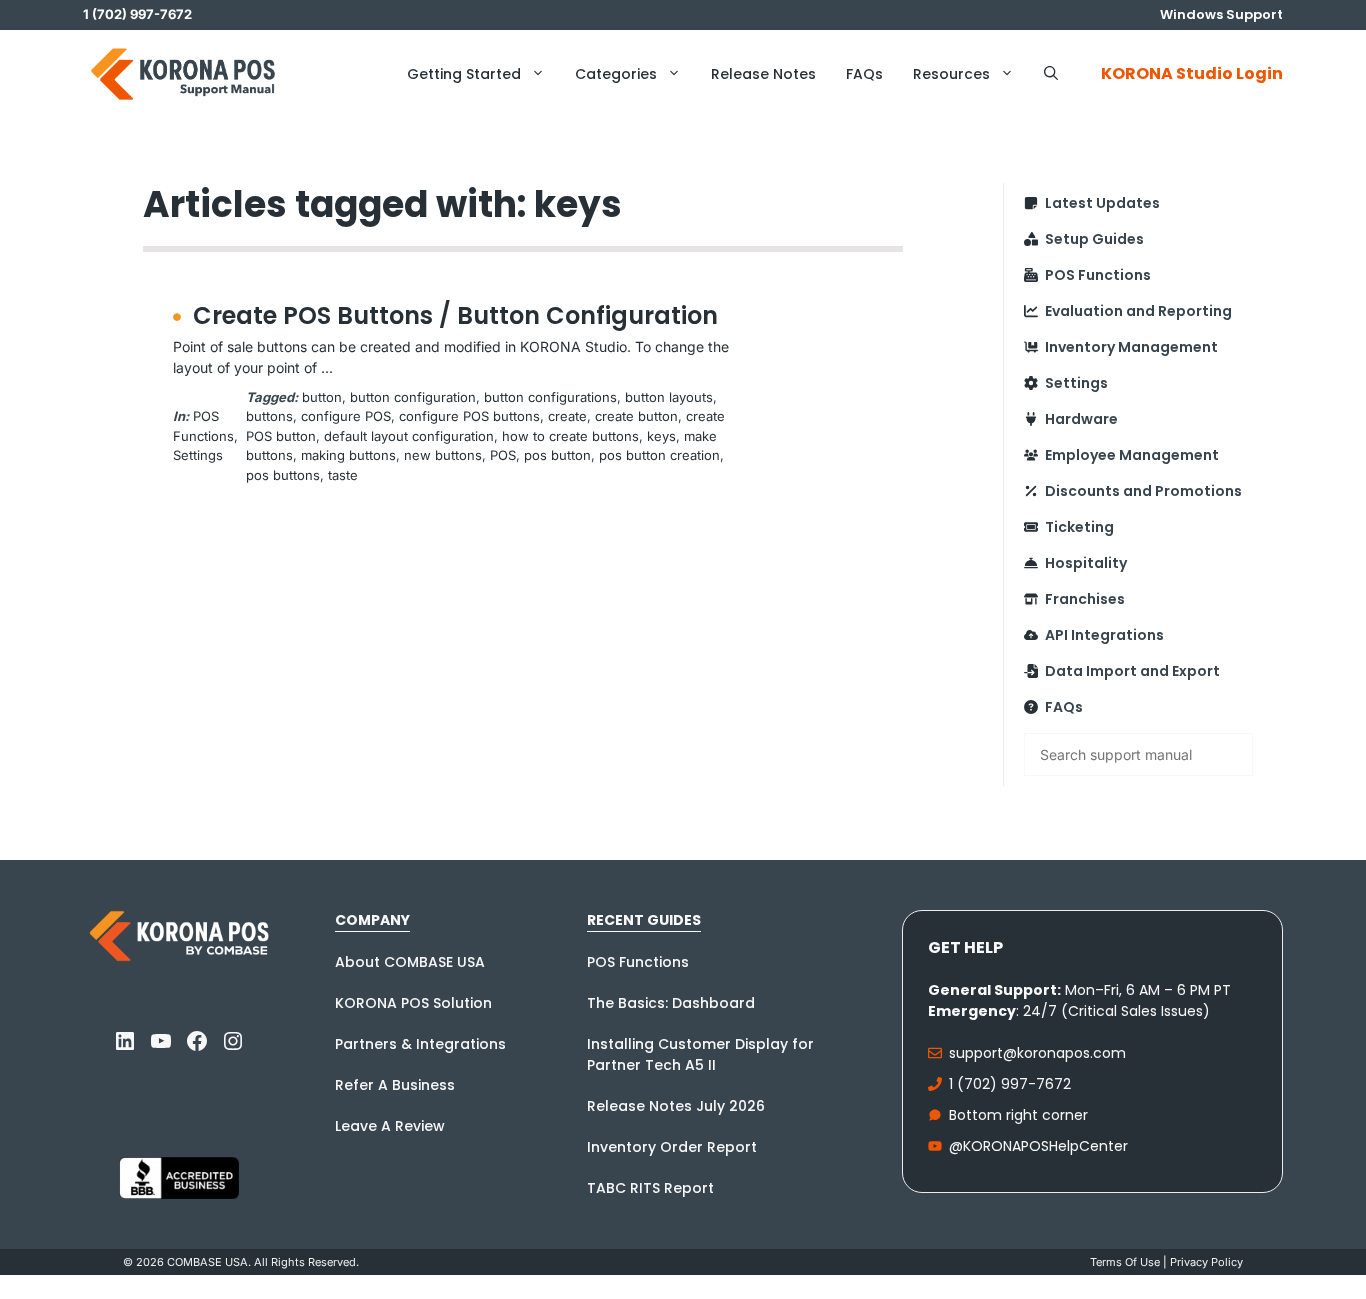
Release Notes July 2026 (676, 1106)
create (567, 416)
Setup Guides (1094, 239)
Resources (951, 74)
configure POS (346, 416)
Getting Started (464, 74)
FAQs (864, 74)
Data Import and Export (1132, 671)
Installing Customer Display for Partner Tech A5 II (700, 1054)
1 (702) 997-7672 (1010, 1084)
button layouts (669, 397)
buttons (269, 416)
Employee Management (1132, 455)
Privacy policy (1206, 1262)
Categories (616, 74)
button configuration (413, 397)
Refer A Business (395, 1085)
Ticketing (1079, 527)
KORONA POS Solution (413, 1003)
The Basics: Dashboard (671, 1003)
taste (343, 475)
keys (661, 436)
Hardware (1081, 419)
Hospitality (1086, 563)
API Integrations (1104, 635)
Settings (198, 455)
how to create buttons (570, 436)
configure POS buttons (469, 416)
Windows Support (1221, 14)
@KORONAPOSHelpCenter (1038, 1146)
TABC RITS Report (650, 1188)
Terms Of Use (1125, 1262)
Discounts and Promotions (1143, 491)
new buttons (443, 455)
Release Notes (763, 74)
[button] (1051, 74)
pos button (557, 455)
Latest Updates (1102, 203)
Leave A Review (390, 1126)
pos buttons (283, 475)
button (322, 397)
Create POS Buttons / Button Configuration (455, 315)
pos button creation (659, 455)
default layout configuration (409, 436)
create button (636, 416)
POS (503, 455)
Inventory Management (1131, 347)
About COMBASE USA (410, 962)
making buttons (348, 455)
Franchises (1085, 599)
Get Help (965, 947)
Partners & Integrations (420, 1044)
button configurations (550, 397)
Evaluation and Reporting (1138, 311)
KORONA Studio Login (1192, 73)
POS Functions (1098, 275)
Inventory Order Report (672, 1147)
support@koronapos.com (1037, 1053)
